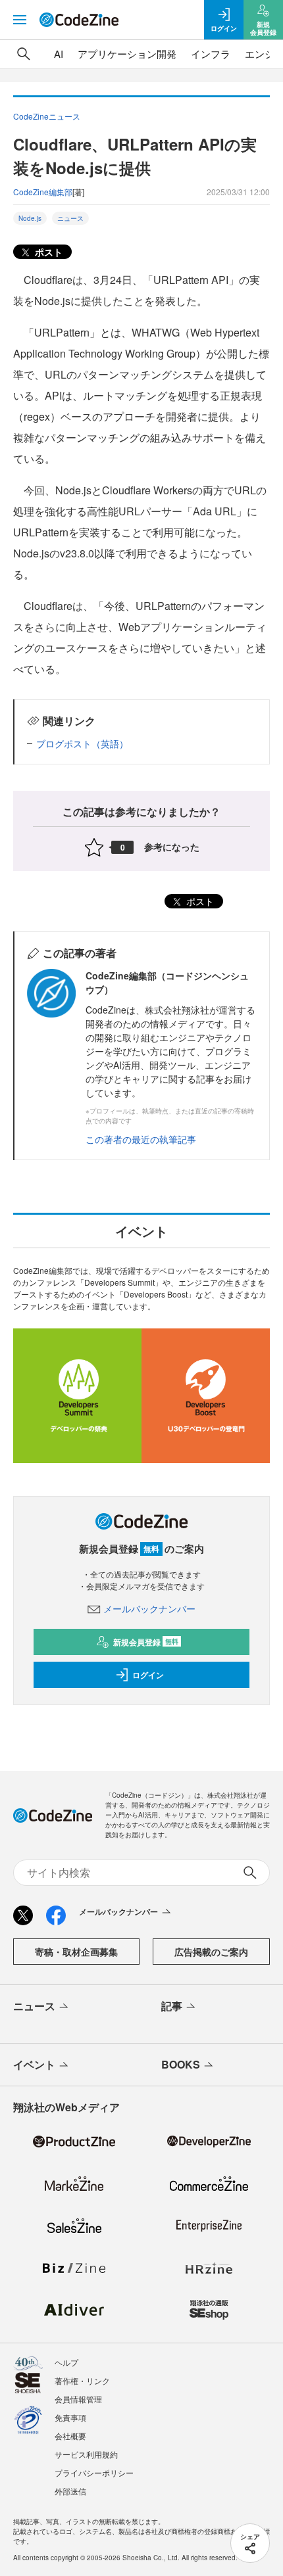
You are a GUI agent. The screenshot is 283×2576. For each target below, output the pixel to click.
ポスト (47, 252)
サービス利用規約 (86, 2454)
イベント (34, 2064)
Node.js (30, 218)
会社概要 (70, 2436)
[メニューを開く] (20, 20)
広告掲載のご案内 (211, 1952)
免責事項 (70, 2417)
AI (59, 54)
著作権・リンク (82, 2380)
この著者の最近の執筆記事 (141, 1139)
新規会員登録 (146, 1642)
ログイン (148, 1675)
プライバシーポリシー (94, 2472)
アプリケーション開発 (127, 54)
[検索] (24, 54)
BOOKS (181, 2064)
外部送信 (70, 2491)
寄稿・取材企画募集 (76, 1952)
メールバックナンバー (149, 1608)
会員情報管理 (78, 2399)
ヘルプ (66, 2362)
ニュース (70, 218)
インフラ (211, 54)
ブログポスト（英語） (82, 743)
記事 (172, 2006)
